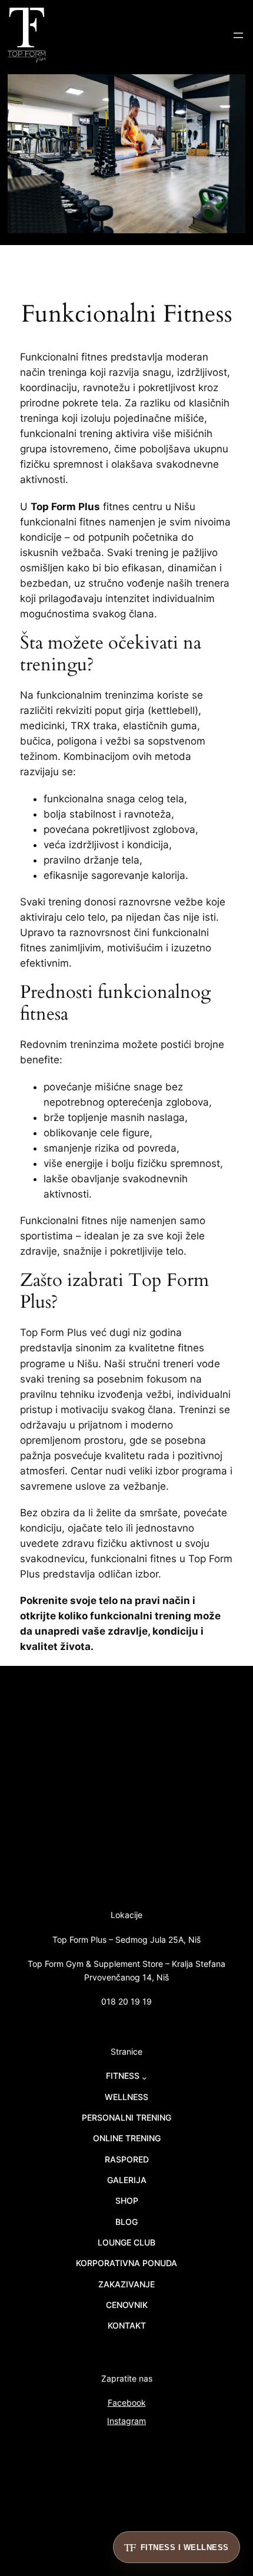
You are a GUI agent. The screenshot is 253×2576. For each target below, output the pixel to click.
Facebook (127, 2403)
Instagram (126, 2421)
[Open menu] (238, 35)
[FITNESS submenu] (144, 2078)
